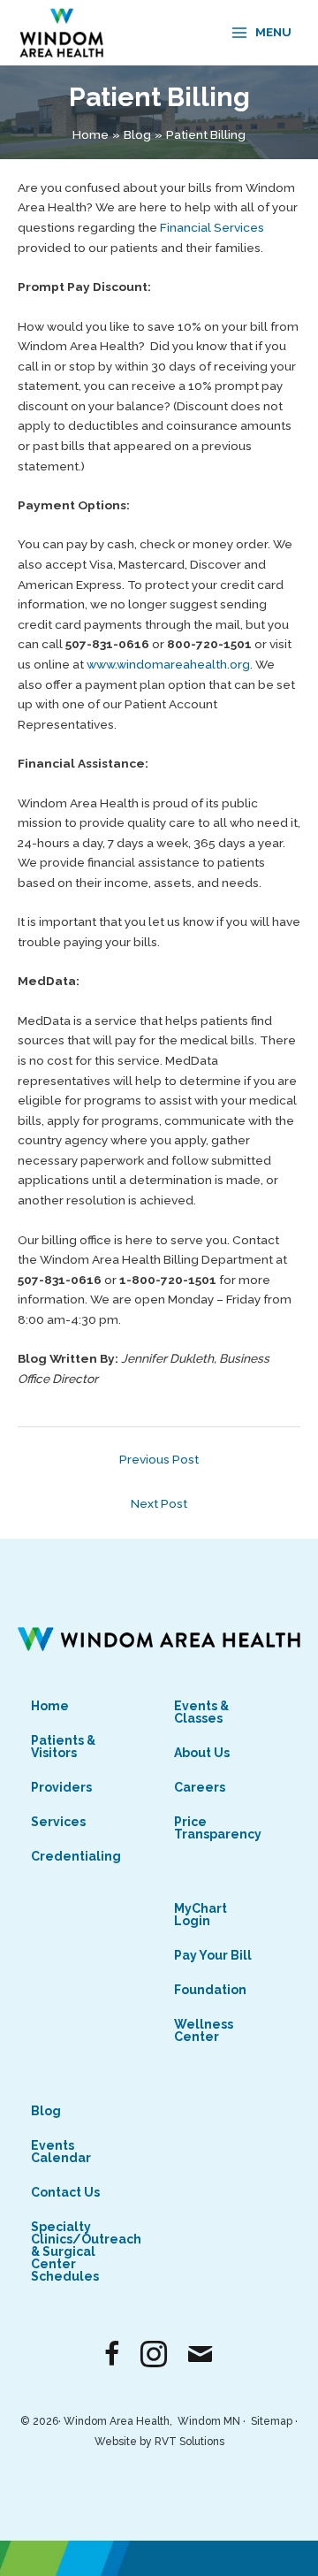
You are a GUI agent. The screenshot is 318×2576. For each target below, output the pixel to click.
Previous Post (159, 1459)
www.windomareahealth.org (168, 664)
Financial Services (212, 227)
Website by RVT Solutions (159, 2442)
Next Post (159, 1503)
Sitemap (272, 2421)
